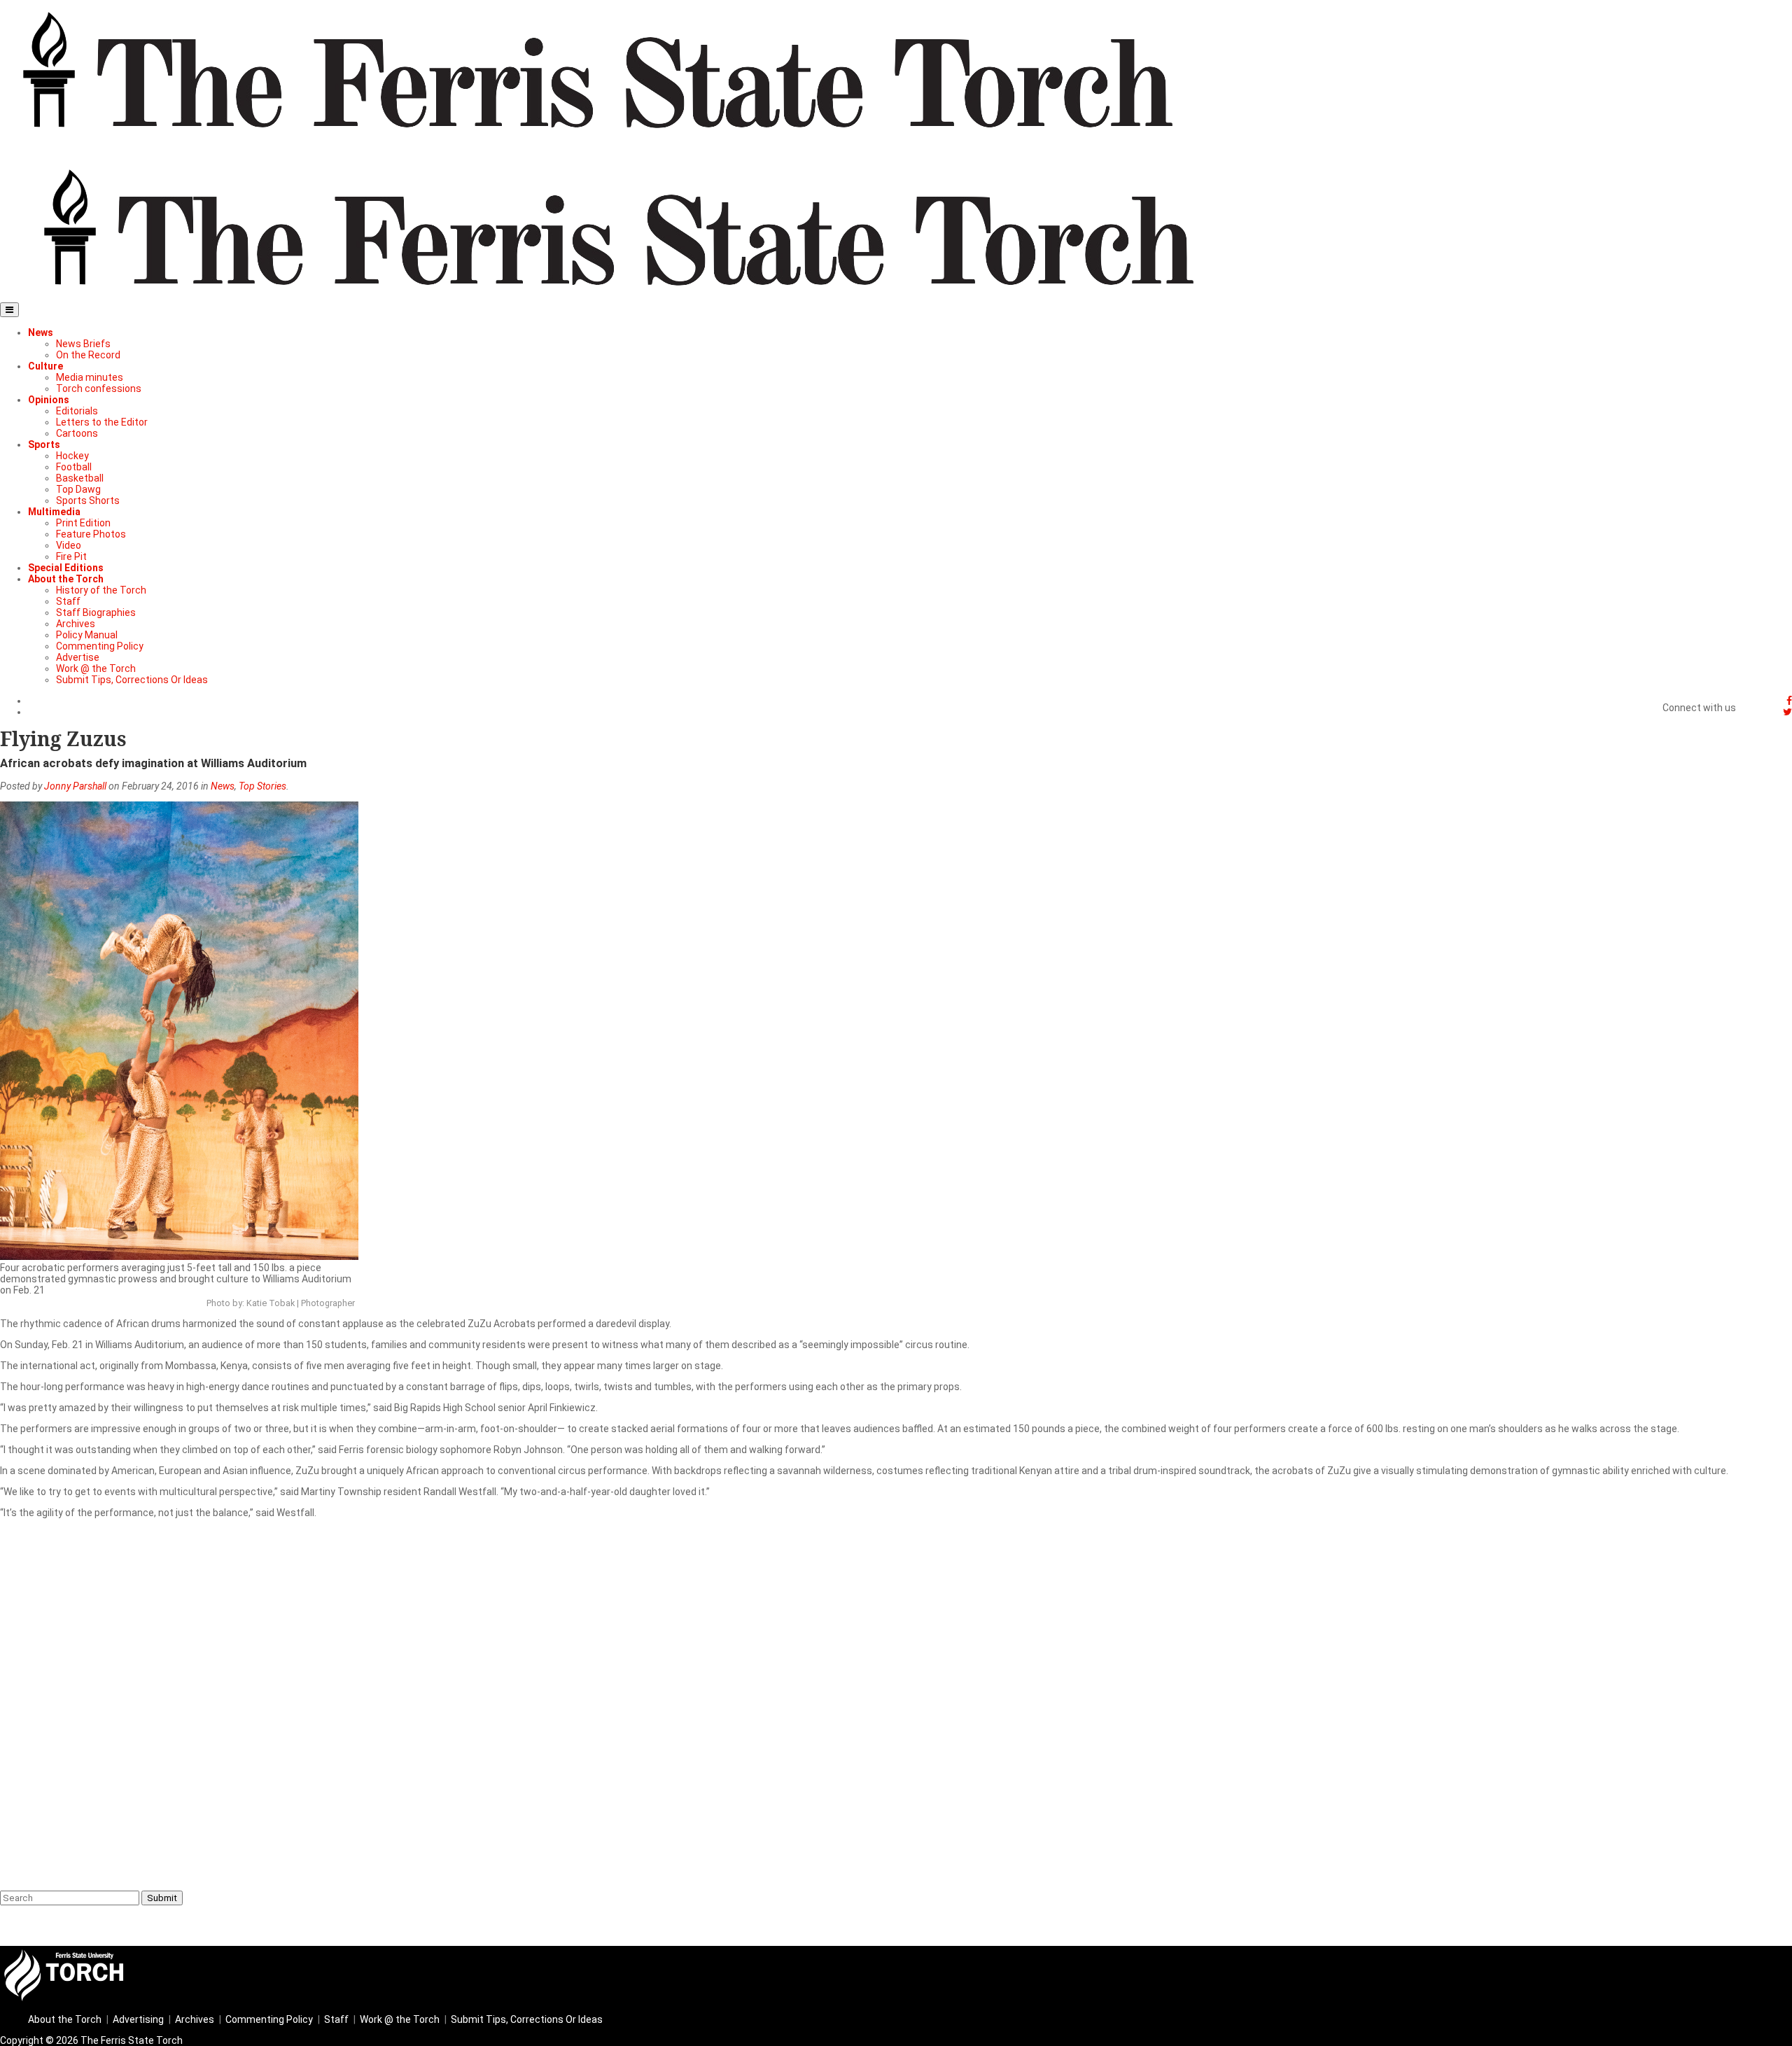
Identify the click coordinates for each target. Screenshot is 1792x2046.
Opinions (49, 400)
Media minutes (90, 377)
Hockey (72, 456)
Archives (76, 624)
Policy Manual (87, 635)
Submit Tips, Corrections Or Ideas (132, 680)
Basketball (80, 478)
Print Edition (83, 523)
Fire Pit (71, 556)
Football (74, 467)
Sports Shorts (88, 500)
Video (69, 545)
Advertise (78, 657)
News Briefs (83, 344)
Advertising (138, 2019)
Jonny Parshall (75, 786)
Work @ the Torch (96, 668)
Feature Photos (91, 534)
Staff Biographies (96, 612)
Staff (68, 601)
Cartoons (77, 433)
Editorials (77, 411)
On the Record (88, 355)
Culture (45, 366)
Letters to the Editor (102, 422)
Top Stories (262, 786)
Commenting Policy (100, 646)
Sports (44, 444)
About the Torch (66, 579)
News (41, 332)
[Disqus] (896, 1703)
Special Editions (66, 568)
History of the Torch (101, 590)
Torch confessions (99, 388)
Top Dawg (78, 489)
